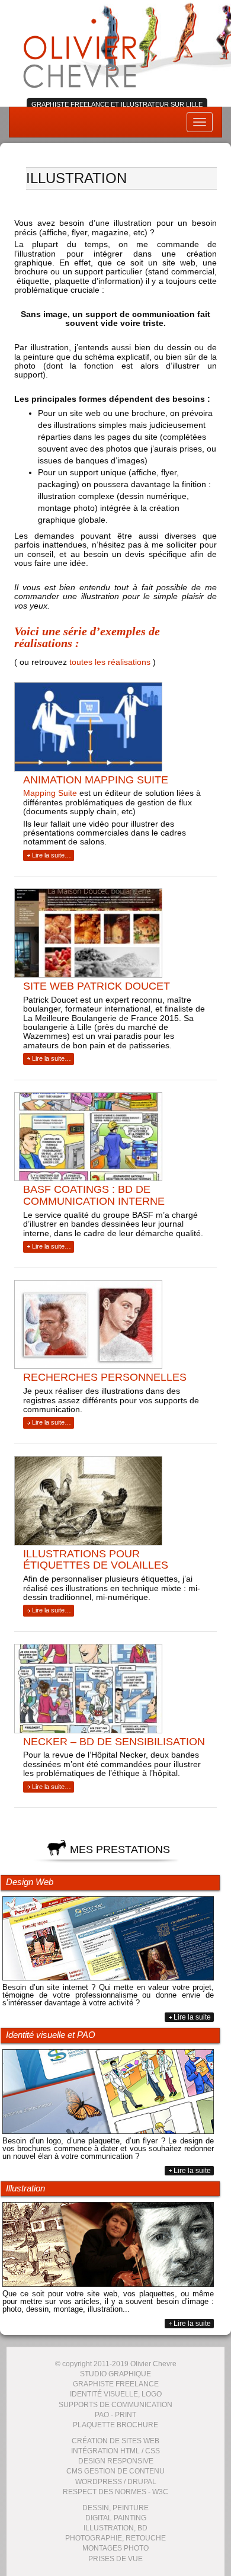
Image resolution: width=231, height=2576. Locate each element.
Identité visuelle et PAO (51, 2035)
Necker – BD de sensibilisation (114, 1742)
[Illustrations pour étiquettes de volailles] (111, 1502)
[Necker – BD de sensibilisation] (111, 1690)
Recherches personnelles (105, 1377)
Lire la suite (192, 2017)
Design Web (30, 1882)
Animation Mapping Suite (96, 780)
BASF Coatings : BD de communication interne (94, 1195)
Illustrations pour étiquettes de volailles (96, 1560)
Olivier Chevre (80, 52)
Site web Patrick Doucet (97, 986)
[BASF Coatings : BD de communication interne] (111, 1138)
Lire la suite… (52, 855)
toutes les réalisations (110, 662)
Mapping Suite (50, 793)
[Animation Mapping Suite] (111, 728)
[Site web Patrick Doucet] (111, 935)
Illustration (25, 2188)
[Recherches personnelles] (111, 1326)
